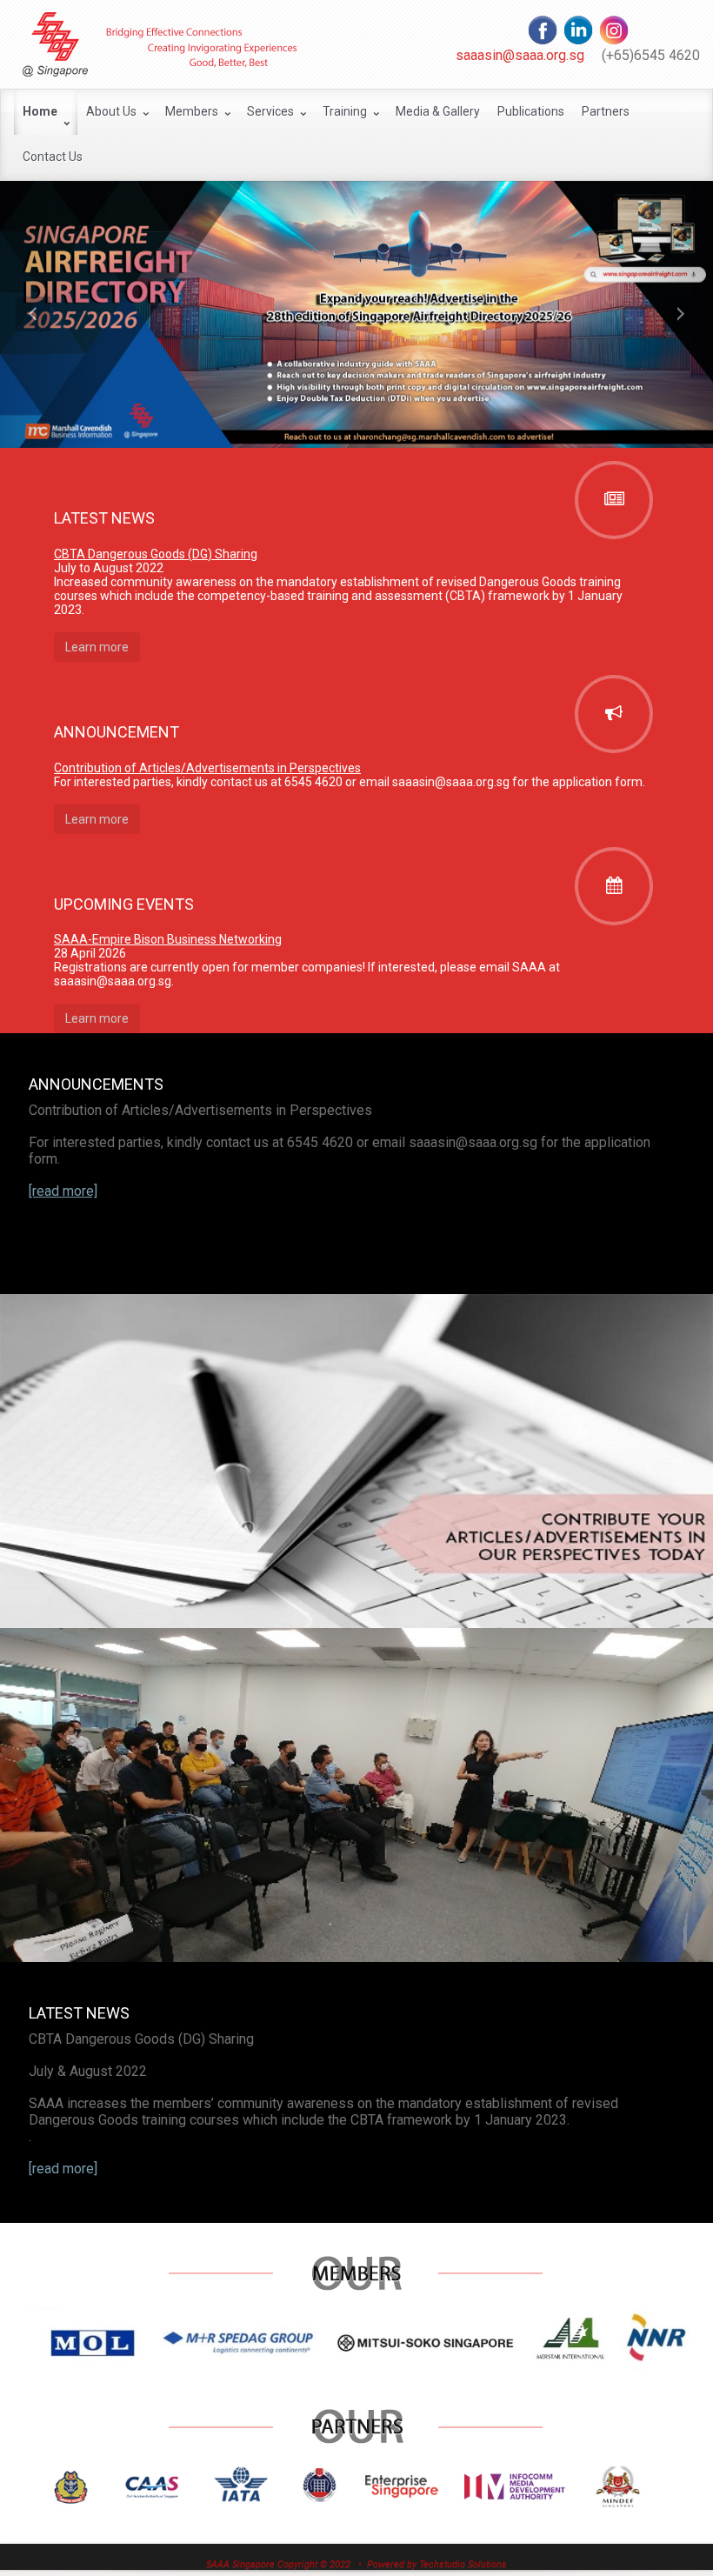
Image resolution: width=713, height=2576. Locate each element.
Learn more (97, 647)
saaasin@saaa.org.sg (520, 55)
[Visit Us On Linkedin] (578, 28)
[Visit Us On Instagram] (613, 28)
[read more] (63, 2169)
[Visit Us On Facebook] (542, 28)
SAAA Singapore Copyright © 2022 (278, 2564)
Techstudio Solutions (463, 2564)
